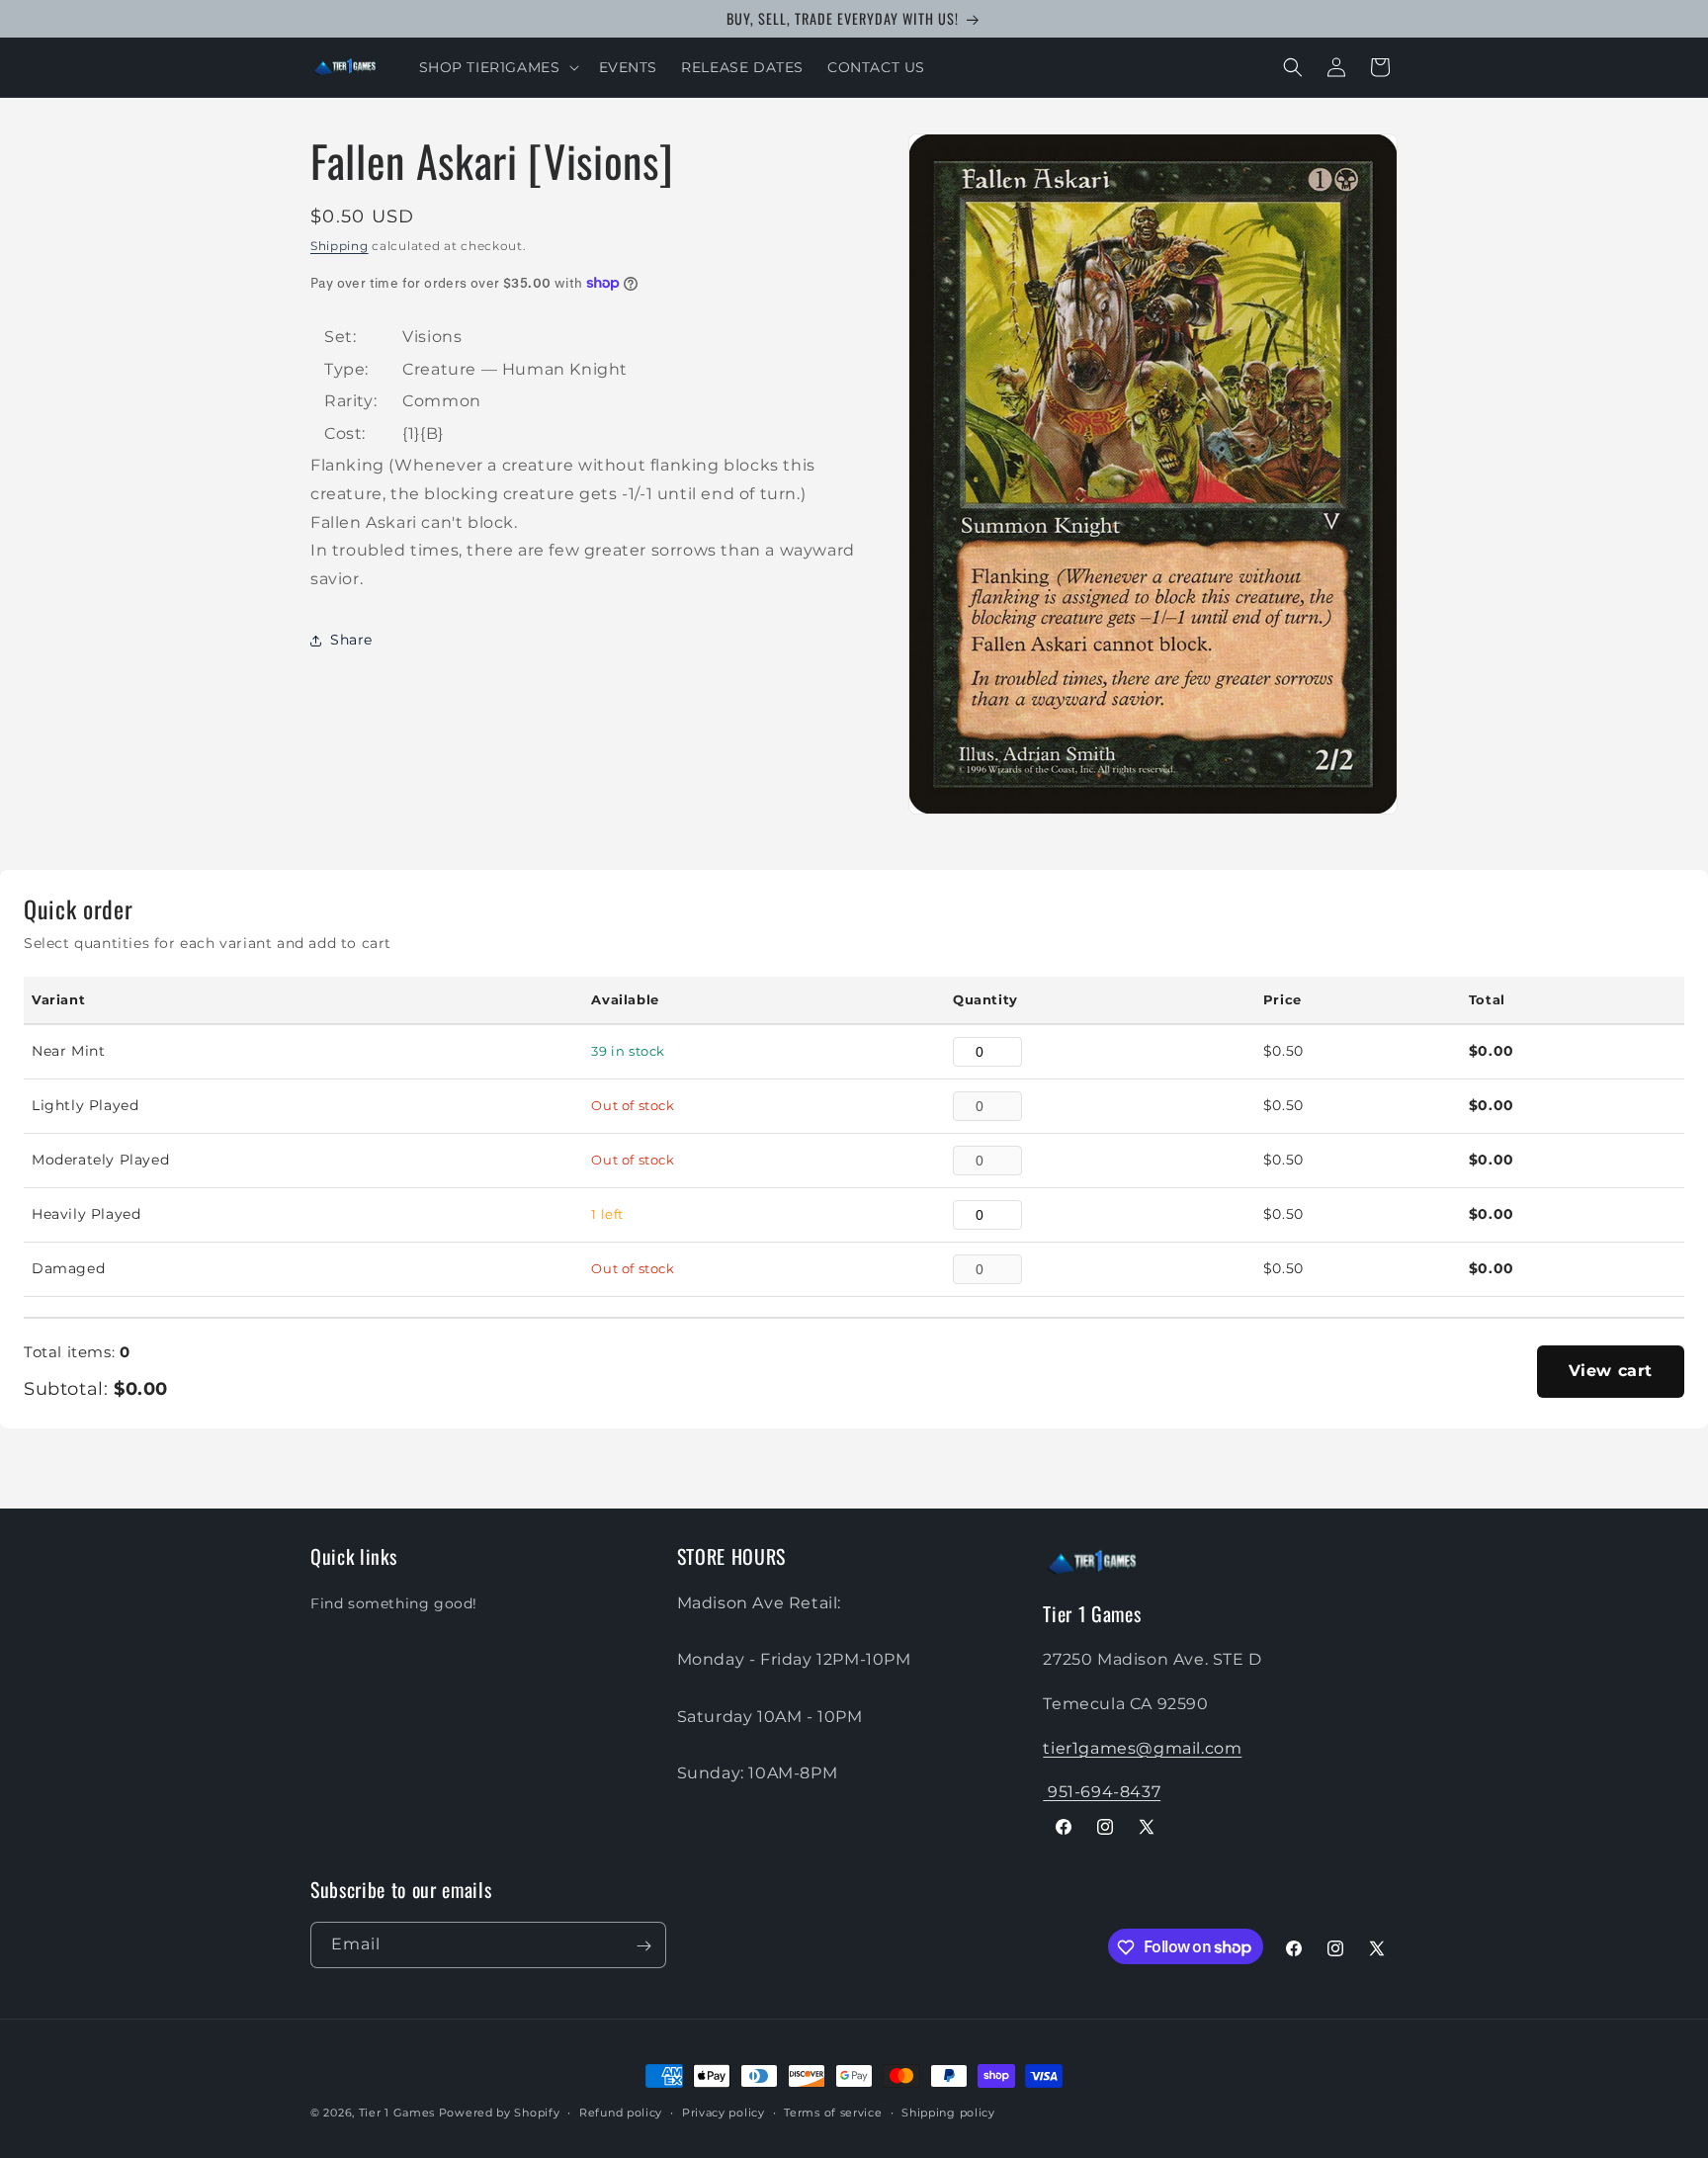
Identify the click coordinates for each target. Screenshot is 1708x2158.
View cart (1611, 1371)
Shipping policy (948, 2112)
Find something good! (394, 1602)
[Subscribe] (643, 1946)
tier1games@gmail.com (1142, 1747)
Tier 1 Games (397, 2113)
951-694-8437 (1102, 1792)
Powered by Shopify (500, 2113)
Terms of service (833, 2112)
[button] (497, 67)
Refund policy (621, 2112)
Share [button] (351, 640)
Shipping (340, 246)
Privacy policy (724, 2112)
